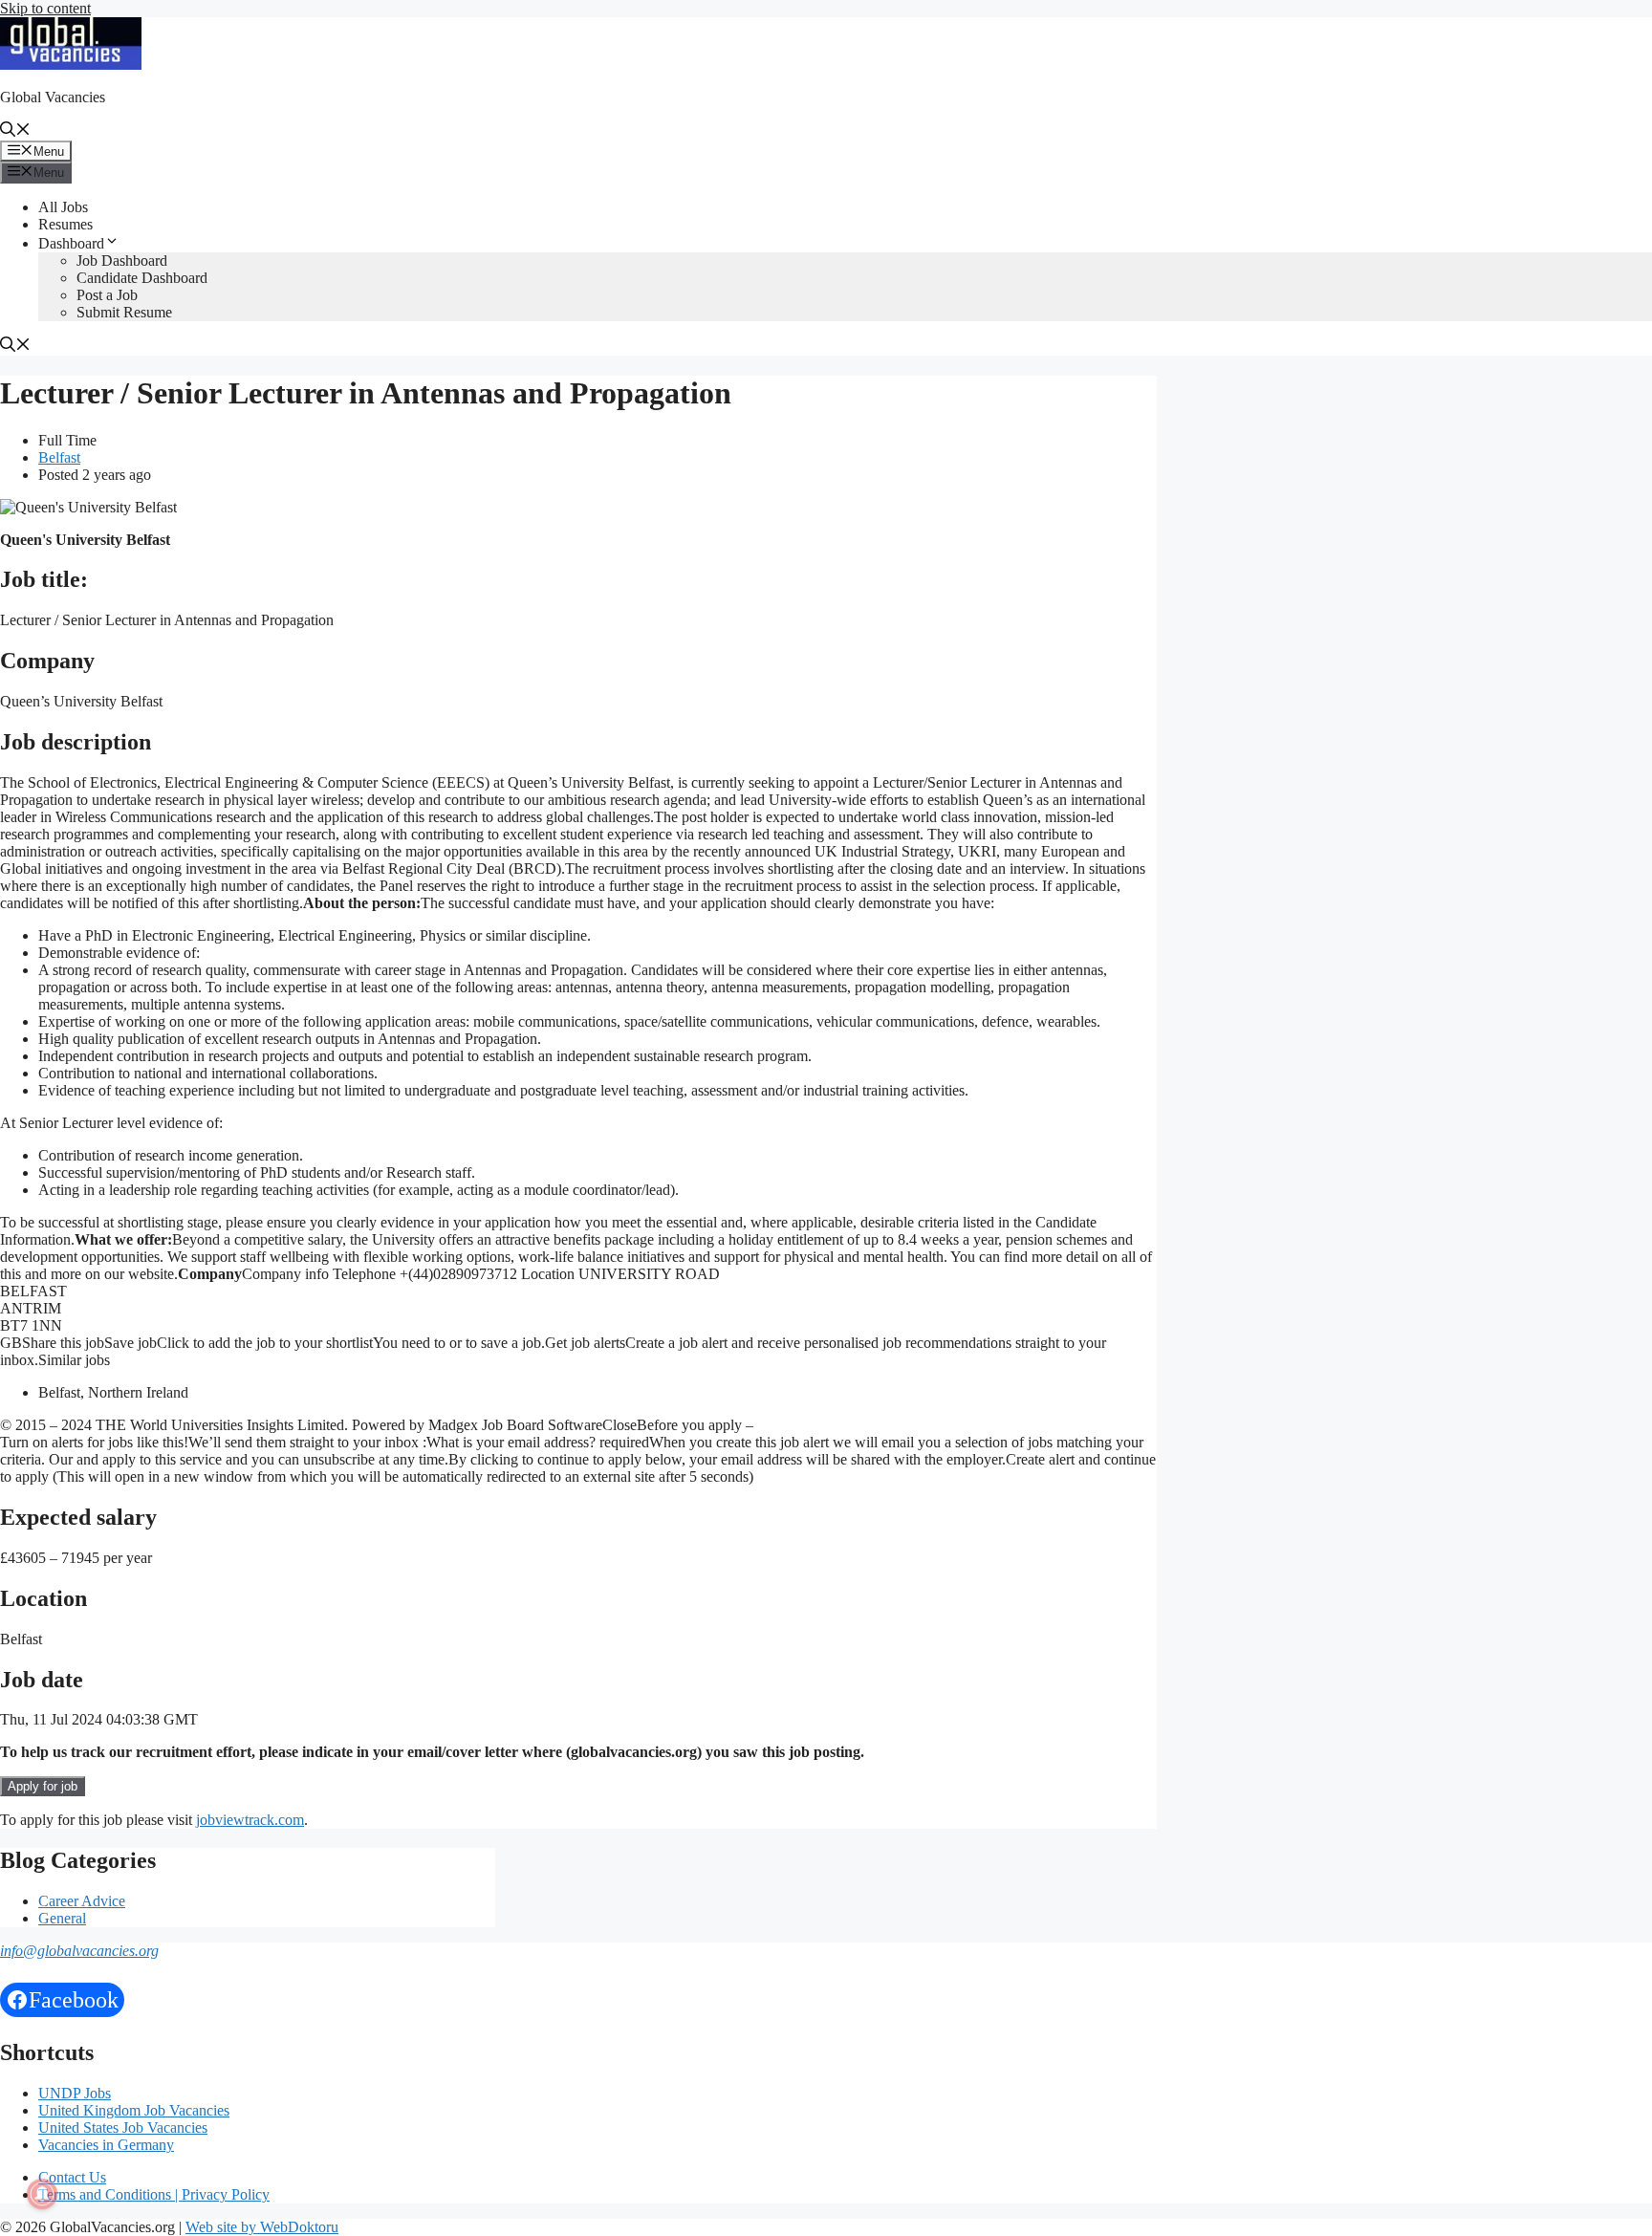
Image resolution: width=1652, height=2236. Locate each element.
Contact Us (72, 2177)
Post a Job (107, 295)
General (62, 1918)
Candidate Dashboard (142, 278)
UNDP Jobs (75, 2093)
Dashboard (71, 243)
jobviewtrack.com (250, 1820)
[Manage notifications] (42, 2194)
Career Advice (82, 1901)
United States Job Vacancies (123, 2127)
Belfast (59, 457)
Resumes (65, 224)
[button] (15, 131)
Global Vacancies (53, 97)
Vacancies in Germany (106, 2145)
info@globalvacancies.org (79, 1951)
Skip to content (45, 8)
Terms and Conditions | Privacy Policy (154, 2194)
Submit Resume (124, 312)
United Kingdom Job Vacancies (134, 2110)
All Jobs (63, 207)
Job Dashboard (122, 261)
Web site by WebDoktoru (262, 2227)
